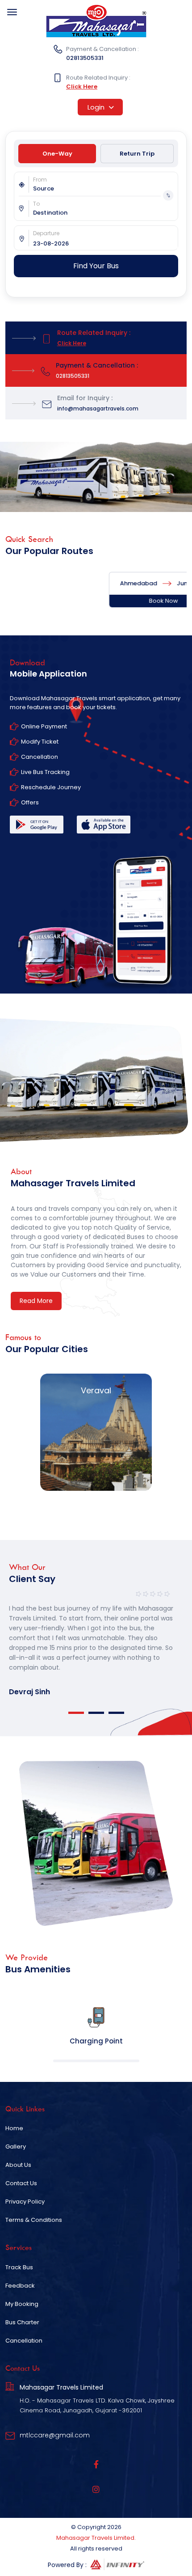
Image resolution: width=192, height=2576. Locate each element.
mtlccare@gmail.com (55, 2435)
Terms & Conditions (34, 2220)
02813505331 (85, 58)
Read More (36, 1301)
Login (97, 107)
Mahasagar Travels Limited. (96, 2538)
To (36, 204)
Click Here (82, 87)
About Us (18, 2165)
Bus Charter (22, 2322)
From (40, 180)
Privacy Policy (25, 2202)
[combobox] (105, 189)
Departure (46, 233)
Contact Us (21, 2183)
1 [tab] (76, 1713)
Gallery (16, 2147)
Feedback (20, 2286)
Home (14, 2128)
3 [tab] (116, 1713)
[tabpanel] (96, 1642)
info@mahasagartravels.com (98, 408)
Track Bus (19, 2267)
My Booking (22, 2304)
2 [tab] (96, 1713)
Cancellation (24, 2341)
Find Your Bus (96, 266)
